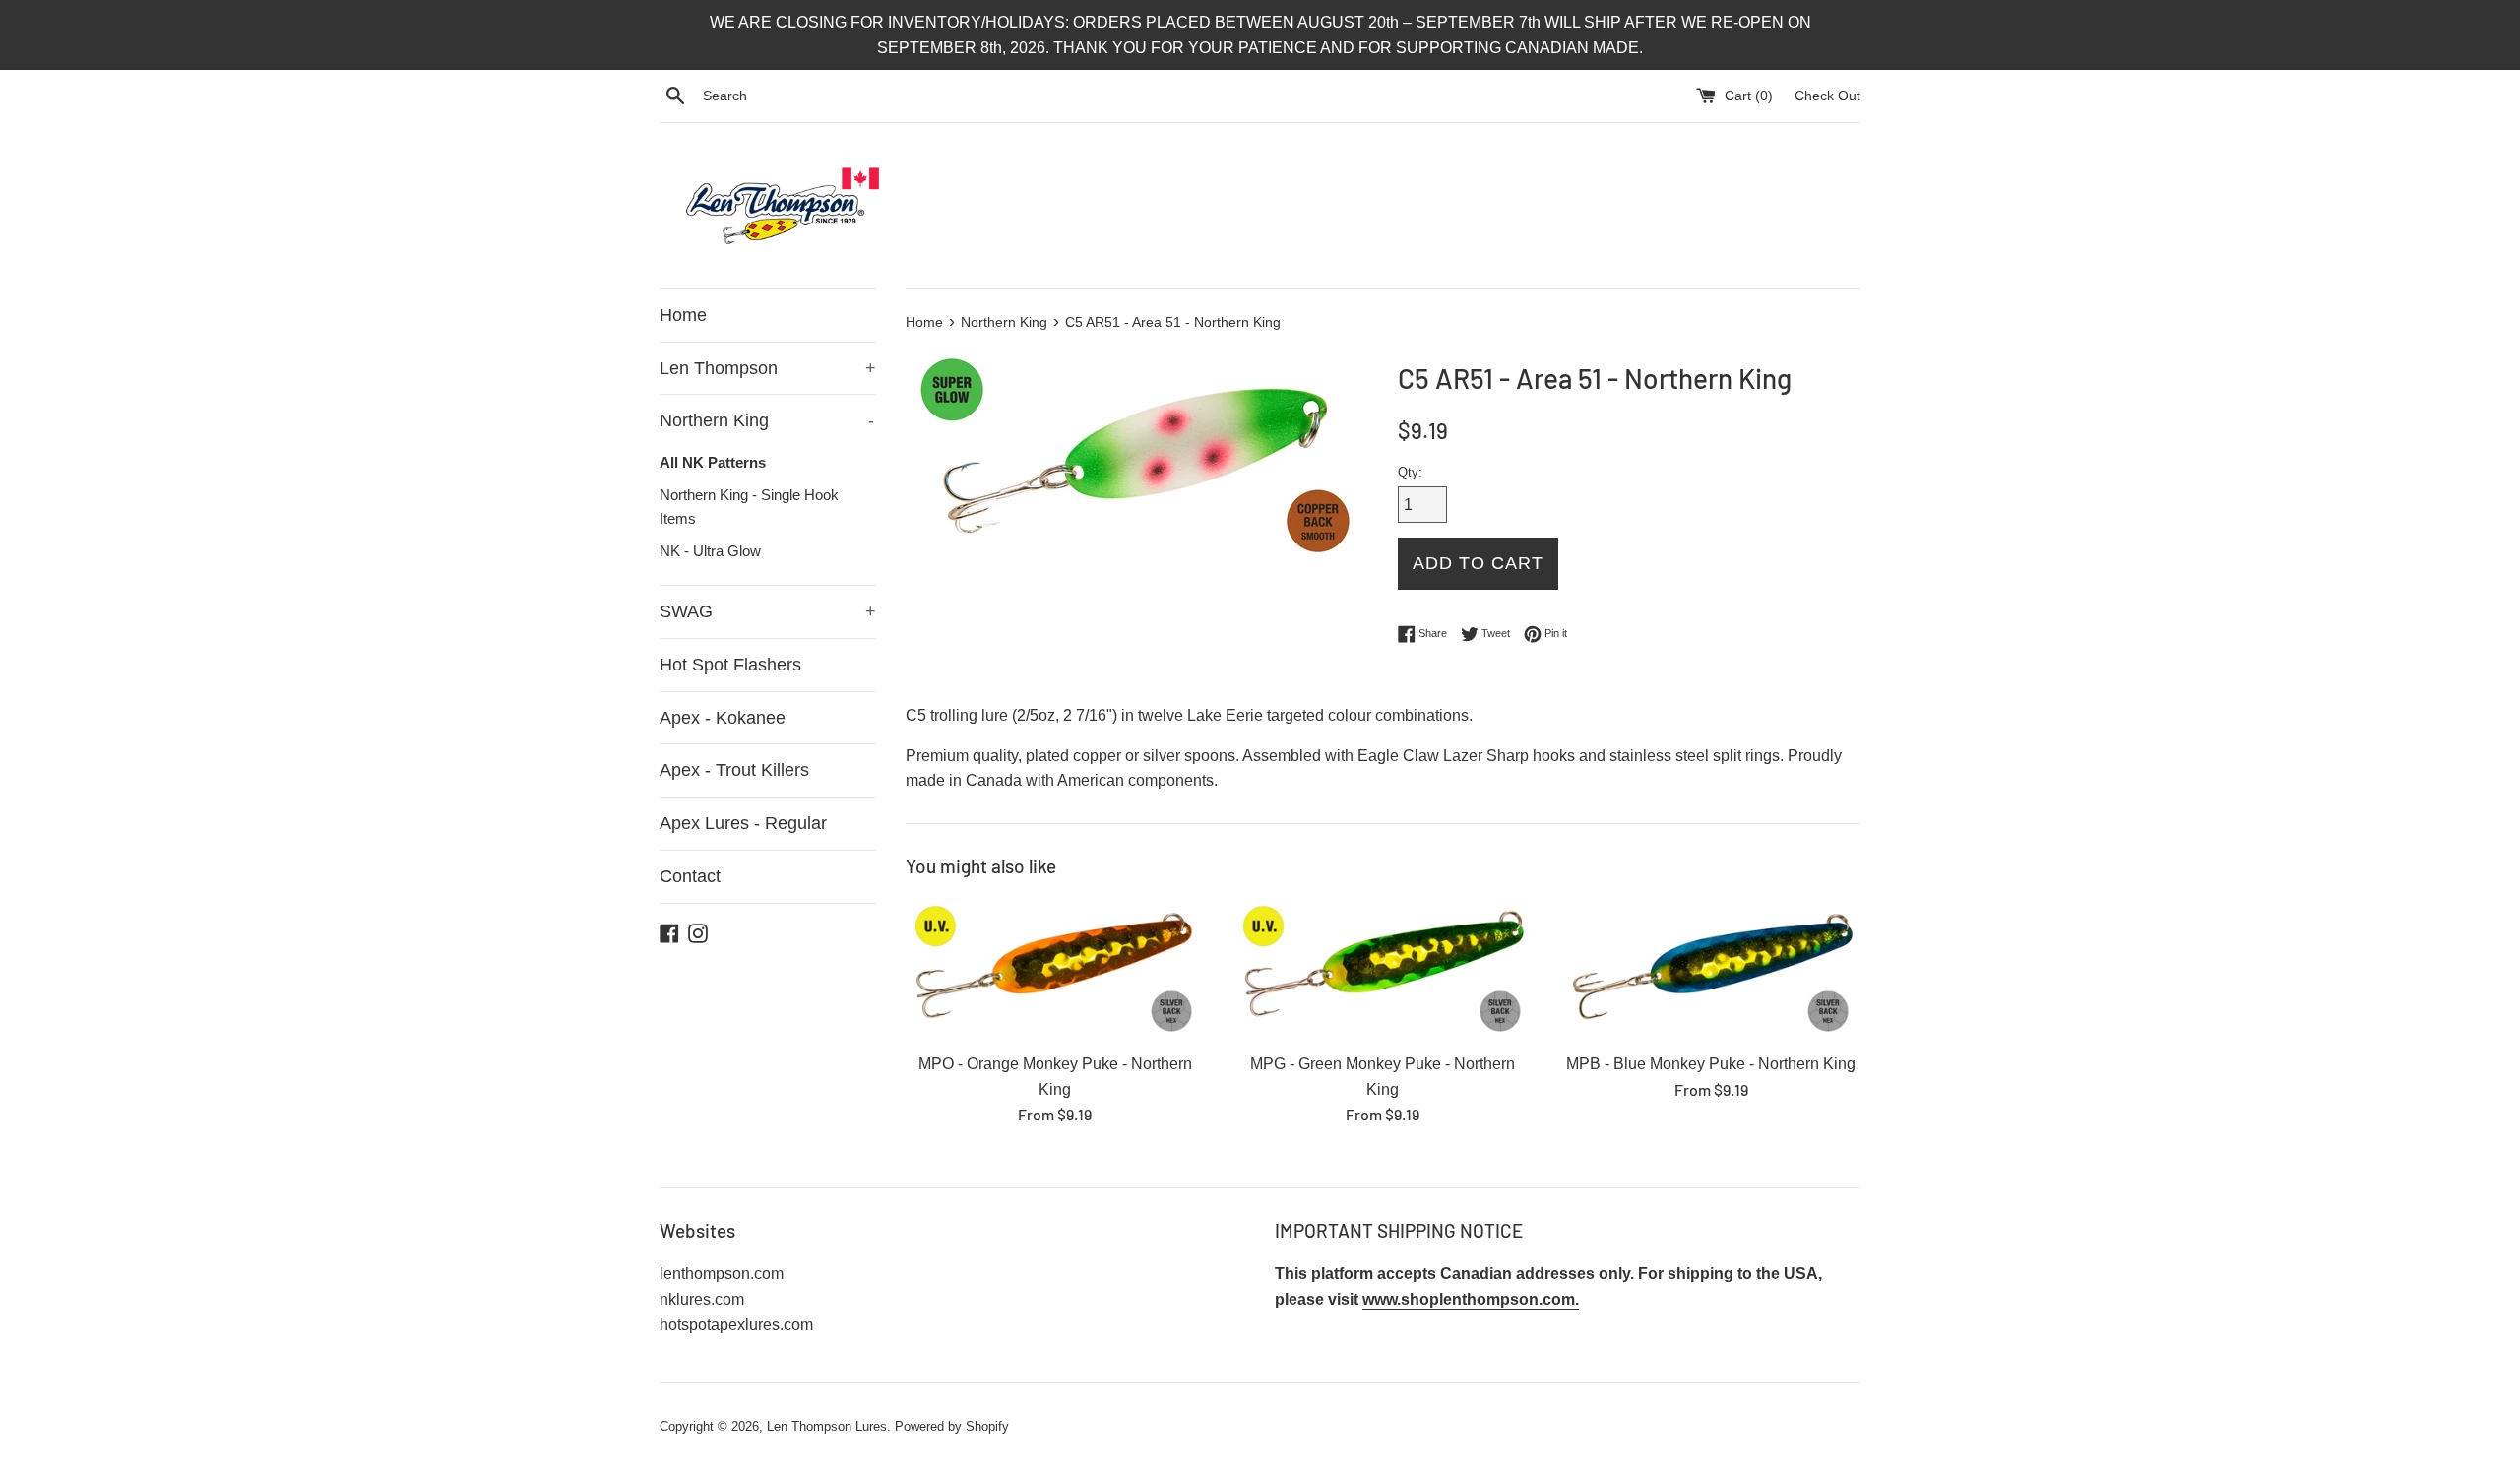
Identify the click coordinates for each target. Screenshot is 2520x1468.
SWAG (768, 611)
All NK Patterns (713, 462)
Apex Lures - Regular (743, 823)
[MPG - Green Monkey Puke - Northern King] (1383, 969)
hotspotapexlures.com (736, 1325)
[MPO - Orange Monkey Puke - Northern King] (1055, 969)
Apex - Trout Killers (734, 770)
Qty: (1410, 472)
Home (683, 315)
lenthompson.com (722, 1274)
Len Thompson (768, 368)
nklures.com (702, 1299)
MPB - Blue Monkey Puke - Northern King (1711, 1064)
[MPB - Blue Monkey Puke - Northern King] (1711, 969)
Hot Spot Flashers (730, 665)
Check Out (1827, 96)
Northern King (767, 420)
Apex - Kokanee (723, 718)
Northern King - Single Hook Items (749, 507)
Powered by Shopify (952, 1426)
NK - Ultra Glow (710, 551)
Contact (690, 876)
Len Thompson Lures (827, 1426)
